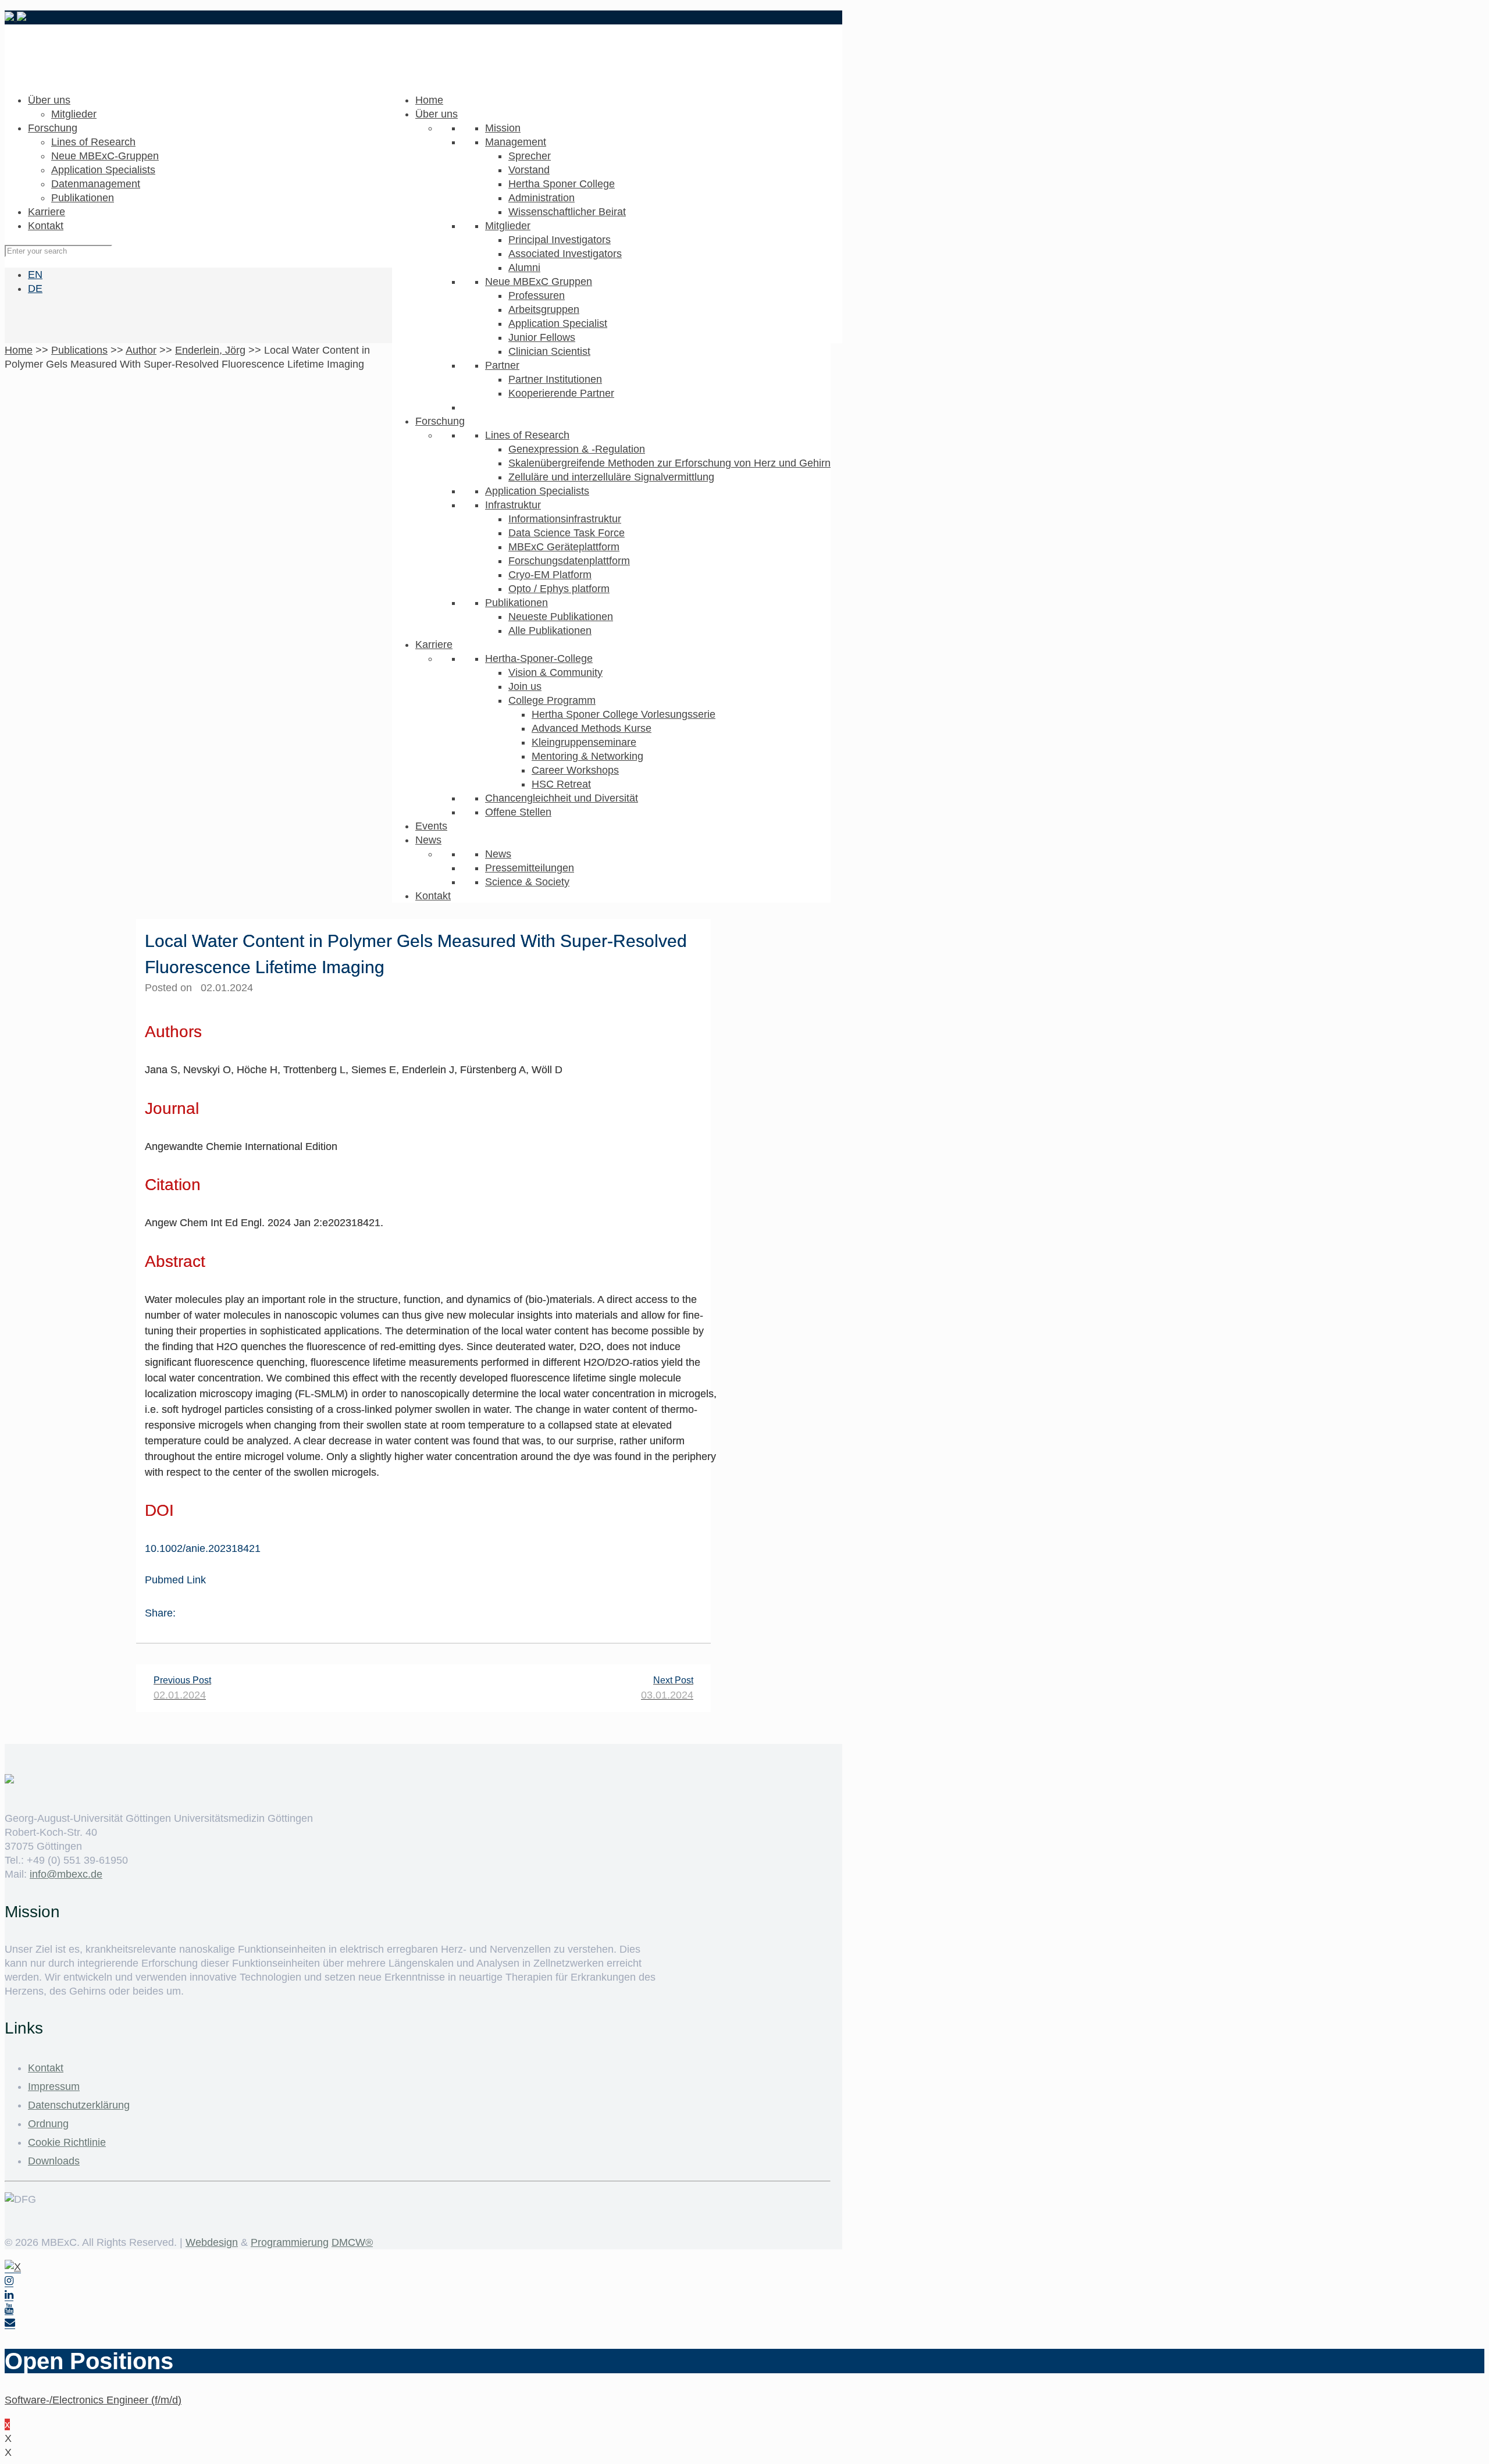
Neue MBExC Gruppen (539, 282)
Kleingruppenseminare (584, 742)
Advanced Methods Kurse (592, 728)
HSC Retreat (561, 784)
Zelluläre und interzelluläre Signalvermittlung (611, 477)
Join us (525, 686)
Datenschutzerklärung (79, 2105)
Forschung (440, 421)
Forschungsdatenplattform (569, 561)
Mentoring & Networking (587, 756)
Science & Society (527, 882)
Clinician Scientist (549, 351)
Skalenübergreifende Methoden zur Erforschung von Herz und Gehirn (669, 463)
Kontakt (433, 896)
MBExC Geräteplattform (564, 547)
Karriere (434, 645)
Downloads (54, 2161)
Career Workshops (575, 770)
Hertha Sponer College (562, 184)
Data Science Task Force (567, 533)
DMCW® (352, 2242)
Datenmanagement (96, 184)
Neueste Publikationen (561, 617)
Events (431, 826)
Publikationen (516, 603)
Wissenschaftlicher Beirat (567, 212)
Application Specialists (537, 491)
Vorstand (529, 170)
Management (516, 142)
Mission (503, 128)
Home (429, 100)
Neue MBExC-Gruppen (105, 156)
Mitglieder (508, 226)
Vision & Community (555, 672)
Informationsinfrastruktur (565, 519)
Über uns (437, 114)
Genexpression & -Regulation (577, 449)
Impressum (54, 2086)
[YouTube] (9, 2309)
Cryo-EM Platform (550, 575)
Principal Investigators (560, 240)
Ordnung (48, 2124)
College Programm (552, 700)
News (428, 840)
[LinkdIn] (9, 2295)
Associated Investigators (565, 254)
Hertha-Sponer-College (539, 658)
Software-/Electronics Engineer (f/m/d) (93, 2400)
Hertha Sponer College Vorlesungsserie (624, 714)
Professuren (537, 295)
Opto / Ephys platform (559, 589)
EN (35, 275)
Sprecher (530, 156)
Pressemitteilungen (530, 868)
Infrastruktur (513, 505)
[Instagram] (9, 2281)
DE (35, 289)
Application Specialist (558, 323)
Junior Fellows (542, 337)
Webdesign (212, 2242)
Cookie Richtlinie (67, 2142)
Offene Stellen (518, 812)
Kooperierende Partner (561, 393)
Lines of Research (527, 435)
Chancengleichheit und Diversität (562, 798)
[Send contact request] (10, 2323)
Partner (502, 365)
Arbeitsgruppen (544, 309)
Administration (542, 198)
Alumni (524, 268)
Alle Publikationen (550, 631)
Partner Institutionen (555, 379)
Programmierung (290, 2242)
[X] (13, 2267)
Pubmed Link (175, 1580)
